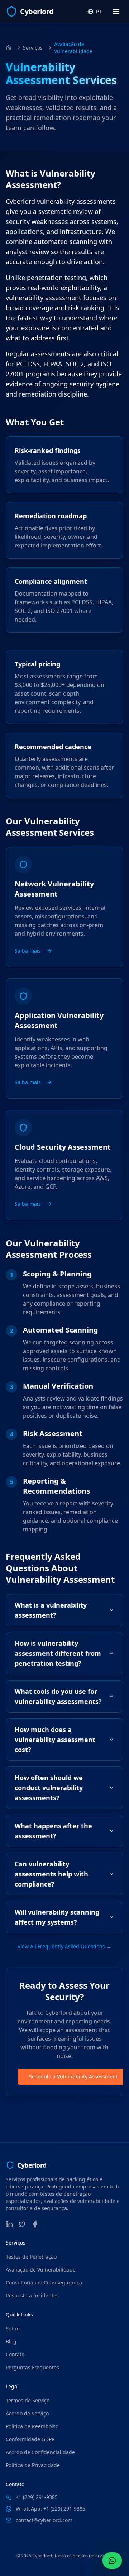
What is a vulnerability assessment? (51, 1610)
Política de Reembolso (32, 2426)
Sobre (13, 2329)
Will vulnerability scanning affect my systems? (57, 1917)
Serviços (33, 48)
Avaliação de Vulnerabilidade (41, 2270)
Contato (15, 2354)
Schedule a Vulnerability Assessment (73, 2077)
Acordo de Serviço (27, 2413)
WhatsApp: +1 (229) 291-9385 (51, 2509)
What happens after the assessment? (53, 1831)
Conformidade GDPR (30, 2439)
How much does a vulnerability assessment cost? (55, 1740)
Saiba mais (28, 951)
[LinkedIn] (9, 2224)
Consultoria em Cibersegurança (44, 2282)
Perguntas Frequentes (32, 2367)
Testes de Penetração (31, 2257)
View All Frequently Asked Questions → (64, 1946)
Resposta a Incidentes (32, 2295)
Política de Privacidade (33, 2465)
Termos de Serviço (28, 2400)
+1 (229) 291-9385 (37, 2497)
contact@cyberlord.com (44, 2520)
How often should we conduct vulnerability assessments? (49, 1788)
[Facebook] (35, 2224)
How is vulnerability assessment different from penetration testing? (58, 1653)
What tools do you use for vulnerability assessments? (58, 1696)
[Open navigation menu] (116, 12)
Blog (11, 2341)
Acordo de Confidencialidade (40, 2452)
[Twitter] (22, 2224)
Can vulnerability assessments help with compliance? (51, 1874)
